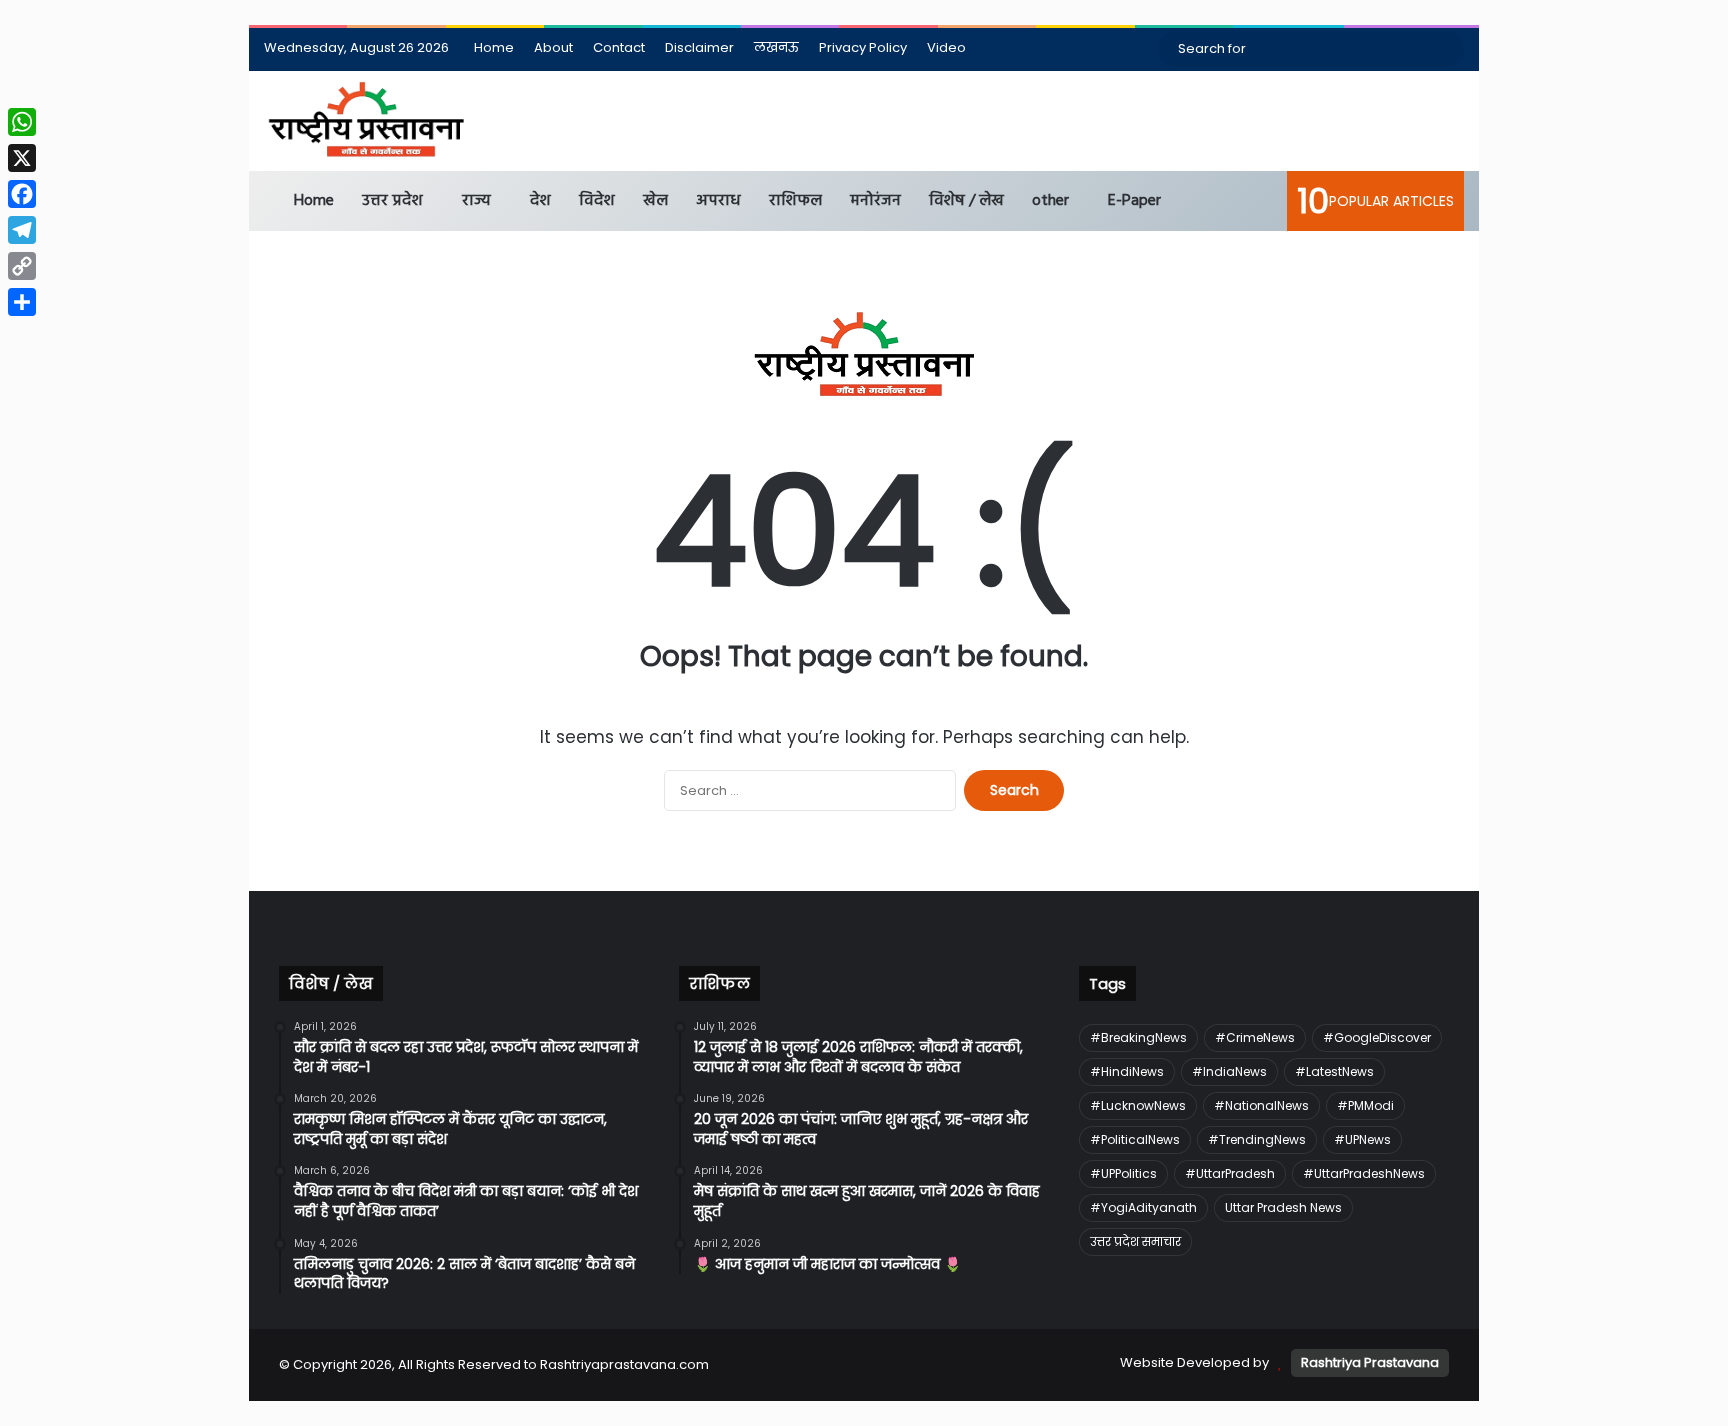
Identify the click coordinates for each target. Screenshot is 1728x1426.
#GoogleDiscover (1377, 1037)
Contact (619, 47)
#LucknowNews (1138, 1105)
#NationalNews (1261, 1105)
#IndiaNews (1229, 1071)
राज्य (476, 201)
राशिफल (795, 201)
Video (946, 47)
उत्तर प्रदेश (392, 201)
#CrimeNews (1255, 1037)
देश (540, 201)
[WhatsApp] (22, 122)
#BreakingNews (1138, 1037)
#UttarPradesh (1230, 1173)
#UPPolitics (1123, 1173)
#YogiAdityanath (1143, 1207)
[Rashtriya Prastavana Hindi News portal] (366, 121)
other (1050, 201)
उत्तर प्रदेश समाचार (1135, 1241)
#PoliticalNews (1135, 1139)
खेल (655, 201)
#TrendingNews (1257, 1139)
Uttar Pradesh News (1283, 1207)
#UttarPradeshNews (1364, 1173)
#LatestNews (1334, 1071)
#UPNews (1362, 1139)
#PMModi (1365, 1105)
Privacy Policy (863, 47)
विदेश (597, 201)
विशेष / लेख (966, 201)
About (553, 47)
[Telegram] (22, 230)
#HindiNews (1127, 1071)
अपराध (718, 201)
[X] (22, 158)
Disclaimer (699, 47)
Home (494, 47)
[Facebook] (22, 194)
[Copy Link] (22, 266)
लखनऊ (776, 47)
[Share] (22, 302)
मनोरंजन (875, 201)
